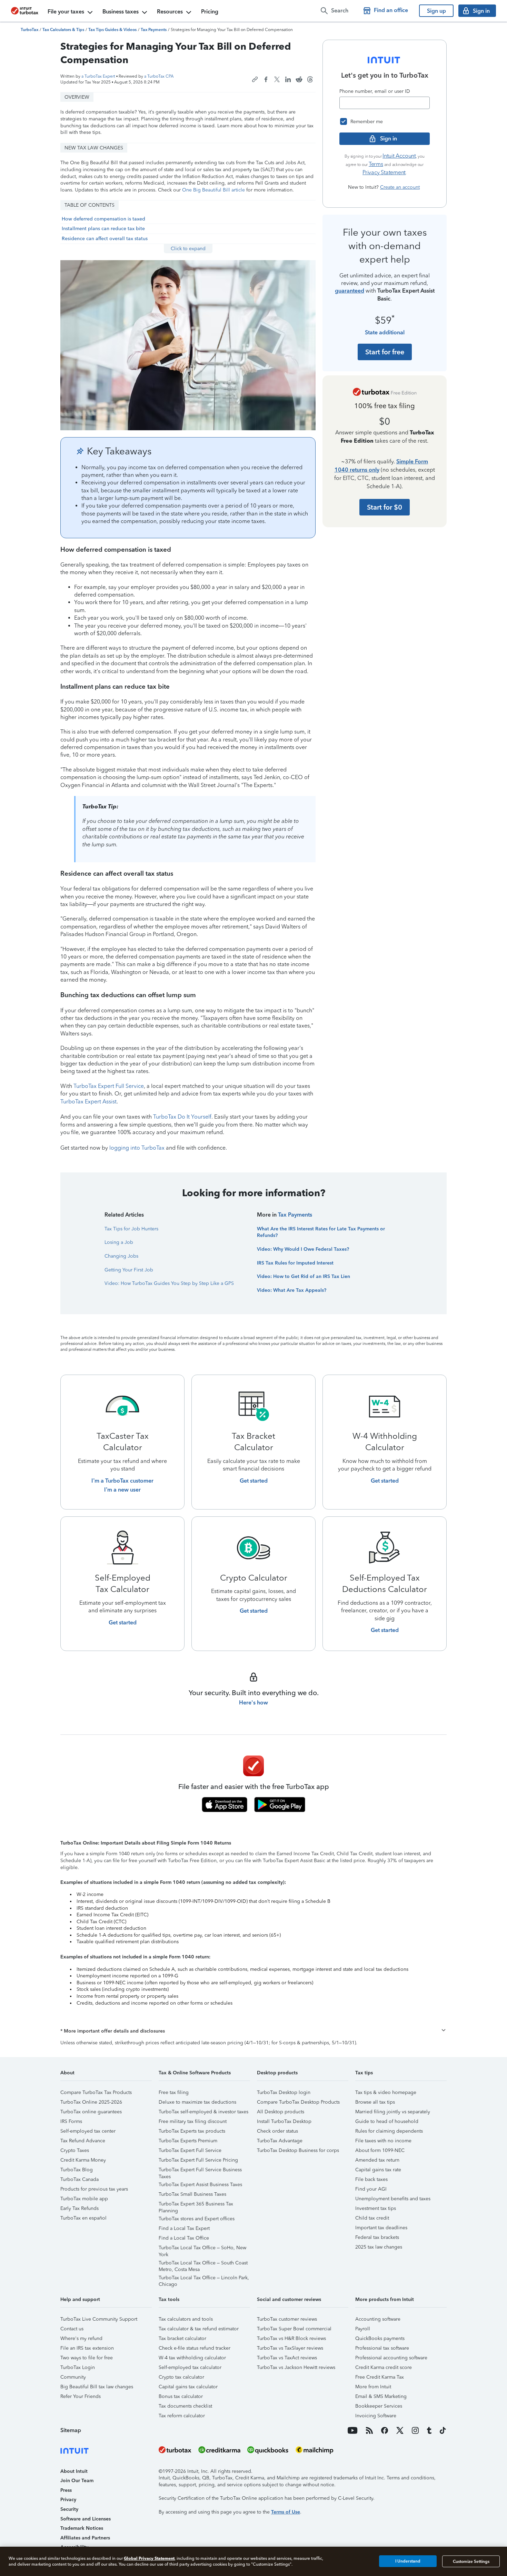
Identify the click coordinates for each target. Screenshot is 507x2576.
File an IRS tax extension (87, 2348)
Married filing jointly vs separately (393, 2112)
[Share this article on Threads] (310, 79)
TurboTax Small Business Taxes (192, 2194)
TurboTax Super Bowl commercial (294, 2329)
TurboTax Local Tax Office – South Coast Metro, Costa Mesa (203, 2264)
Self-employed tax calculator (190, 2367)
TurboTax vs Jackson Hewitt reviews (296, 2367)
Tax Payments (295, 1215)
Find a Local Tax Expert (184, 2228)
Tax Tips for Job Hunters (131, 1229)
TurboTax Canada (79, 2179)
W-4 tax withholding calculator (192, 2358)
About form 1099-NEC (380, 2150)
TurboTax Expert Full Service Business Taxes (200, 2171)
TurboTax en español (83, 2218)
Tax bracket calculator (182, 2338)
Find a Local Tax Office (184, 2238)
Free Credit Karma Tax (380, 2377)
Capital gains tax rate (378, 2170)
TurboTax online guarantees (91, 2112)
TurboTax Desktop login (284, 2092)
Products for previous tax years (94, 2189)
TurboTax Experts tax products (192, 2131)
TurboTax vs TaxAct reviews (287, 2358)
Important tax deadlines (381, 2228)
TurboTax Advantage (280, 2141)
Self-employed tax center (88, 2131)
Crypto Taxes (75, 2150)
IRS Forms (71, 2121)
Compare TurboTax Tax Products (96, 2092)
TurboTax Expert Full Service (109, 1086)
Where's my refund (81, 2338)
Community (73, 2377)
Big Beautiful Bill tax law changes (97, 2387)
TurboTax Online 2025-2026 (91, 2102)
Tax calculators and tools (186, 2319)
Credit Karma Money (83, 2160)
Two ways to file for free (87, 2358)
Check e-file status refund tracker (195, 2348)
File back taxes (371, 2179)
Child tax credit (372, 2218)
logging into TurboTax (137, 1148)
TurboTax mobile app (84, 2199)
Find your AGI (371, 2189)
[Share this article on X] (277, 79)
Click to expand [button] (188, 249)
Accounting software (378, 2319)
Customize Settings (471, 2561)
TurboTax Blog (77, 2170)
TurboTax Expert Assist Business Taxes (200, 2185)
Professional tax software (382, 2348)
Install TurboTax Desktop (284, 2121)
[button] (254, 2031)
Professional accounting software (391, 2358)
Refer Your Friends (81, 2396)
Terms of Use (286, 2512)
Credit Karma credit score (384, 2367)
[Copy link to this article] (255, 79)
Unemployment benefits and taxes (393, 2199)
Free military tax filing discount (193, 2121)
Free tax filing (174, 2092)
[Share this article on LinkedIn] (288, 79)
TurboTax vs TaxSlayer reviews (290, 2348)
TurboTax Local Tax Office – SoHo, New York (202, 2249)
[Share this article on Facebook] (266, 79)
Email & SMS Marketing (381, 2396)
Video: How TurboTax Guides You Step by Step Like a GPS (169, 1283)
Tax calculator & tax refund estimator (199, 2329)
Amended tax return (377, 2160)
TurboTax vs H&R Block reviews (291, 2338)
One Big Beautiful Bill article (213, 190)
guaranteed (350, 291)
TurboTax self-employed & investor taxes (203, 2112)
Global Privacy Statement (149, 2558)
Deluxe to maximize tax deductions (197, 2102)
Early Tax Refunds (79, 2208)
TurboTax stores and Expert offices (197, 2219)
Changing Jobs (121, 1256)
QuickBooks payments (380, 2338)
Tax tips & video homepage (386, 2092)
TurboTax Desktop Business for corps (298, 2150)
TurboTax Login (78, 2367)
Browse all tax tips (375, 2102)
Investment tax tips (376, 2208)
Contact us (72, 2329)
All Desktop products (281, 2112)
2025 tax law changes (379, 2247)
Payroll (363, 2329)
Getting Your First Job (129, 1270)
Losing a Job (119, 1242)
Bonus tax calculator (181, 2396)
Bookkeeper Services (379, 2406)
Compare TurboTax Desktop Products (298, 2102)
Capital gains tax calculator (188, 2387)
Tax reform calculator (182, 2416)
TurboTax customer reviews (287, 2319)
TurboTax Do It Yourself (182, 1117)
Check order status (277, 2131)
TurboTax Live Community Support (99, 2319)
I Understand (408, 2561)
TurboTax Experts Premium (188, 2141)
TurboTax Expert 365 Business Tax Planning (196, 2205)
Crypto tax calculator (181, 2377)
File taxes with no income (383, 2141)
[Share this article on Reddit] (299, 79)
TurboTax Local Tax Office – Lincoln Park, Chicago (204, 2279)
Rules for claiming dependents (389, 2131)
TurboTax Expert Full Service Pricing (198, 2160)
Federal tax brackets (377, 2237)
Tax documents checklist (185, 2406)
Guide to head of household (387, 2121)
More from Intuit (373, 2387)
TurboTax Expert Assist (88, 1102)
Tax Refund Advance (83, 2141)
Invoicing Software (376, 2416)
